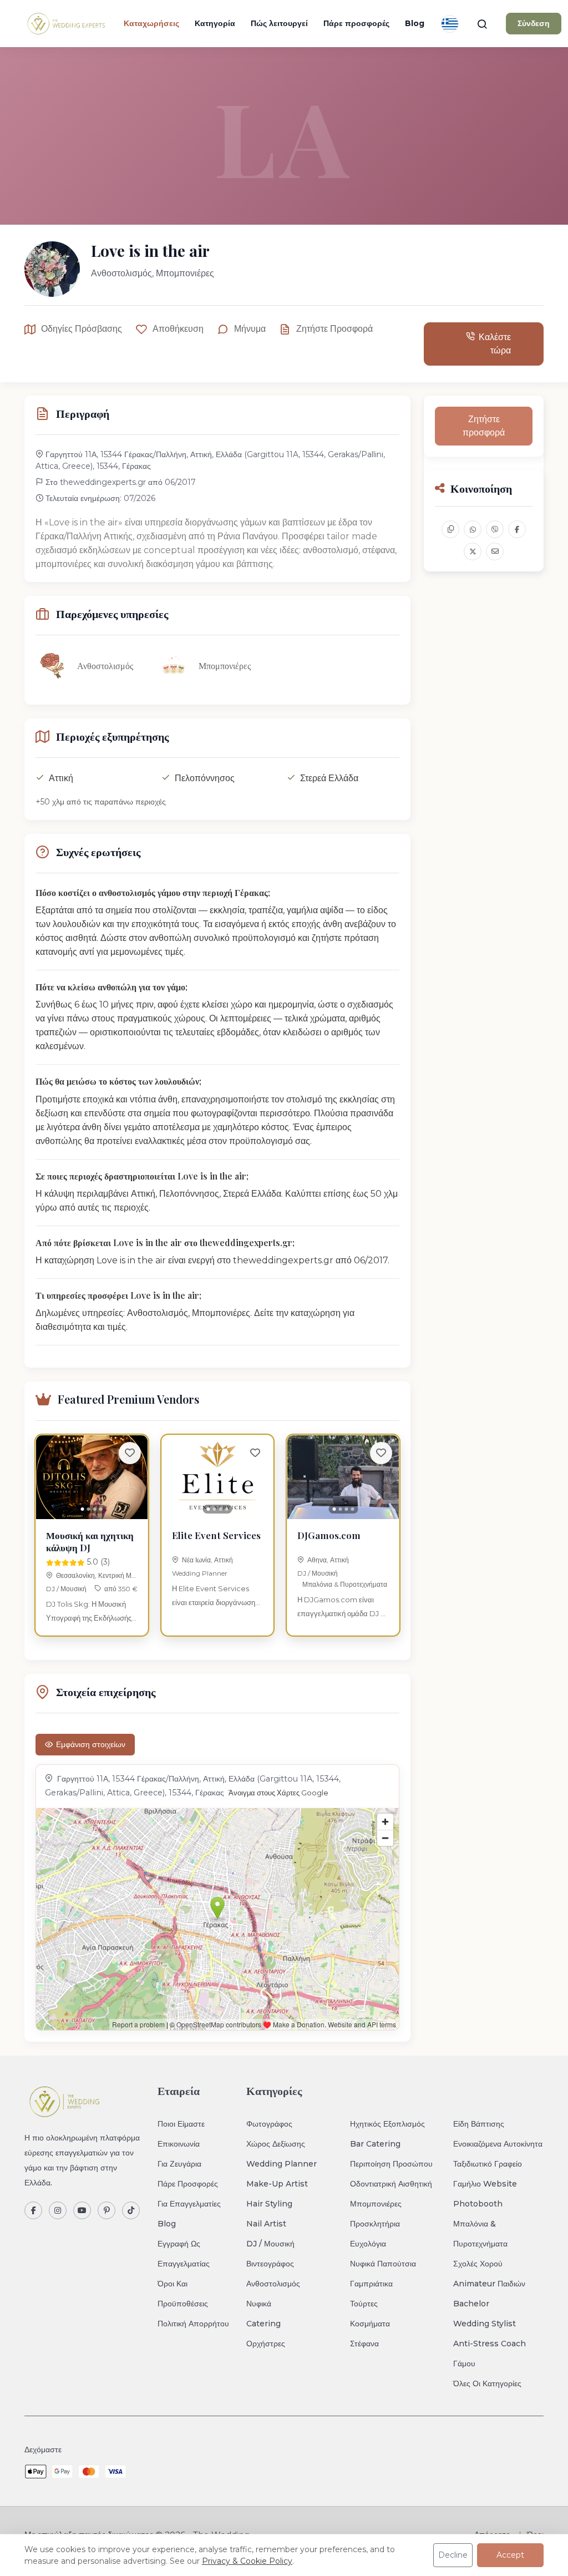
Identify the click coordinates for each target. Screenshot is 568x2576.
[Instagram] (58, 2210)
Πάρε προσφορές (356, 23)
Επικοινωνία (179, 2144)
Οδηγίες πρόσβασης (82, 329)
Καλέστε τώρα (495, 344)
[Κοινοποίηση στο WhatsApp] (473, 529)
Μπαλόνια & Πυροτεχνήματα (345, 1584)
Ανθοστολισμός (273, 2284)
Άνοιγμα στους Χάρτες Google (278, 1793)
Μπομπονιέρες (376, 2204)
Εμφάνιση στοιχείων (91, 1744)
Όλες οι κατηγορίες (487, 2383)
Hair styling (269, 2204)
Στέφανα (364, 2344)
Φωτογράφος (269, 2124)
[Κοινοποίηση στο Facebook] (517, 529)
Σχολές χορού (478, 2264)
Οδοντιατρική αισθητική (391, 2184)
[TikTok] (131, 2210)
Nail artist (266, 2224)
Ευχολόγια (368, 2244)
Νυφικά (259, 2304)
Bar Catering (375, 2144)
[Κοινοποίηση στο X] (473, 551)
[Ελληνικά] (450, 24)
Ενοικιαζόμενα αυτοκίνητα (498, 2144)
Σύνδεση (534, 23)
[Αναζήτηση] (482, 24)
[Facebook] (33, 2210)
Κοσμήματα (370, 2324)
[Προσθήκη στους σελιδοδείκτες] (130, 1453)
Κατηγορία (215, 23)
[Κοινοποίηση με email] (495, 551)
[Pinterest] (106, 2210)
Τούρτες (364, 2304)
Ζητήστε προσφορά (334, 329)
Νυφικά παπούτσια (383, 2264)
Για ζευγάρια (179, 2164)
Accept (510, 2555)
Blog (415, 23)
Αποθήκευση (178, 329)
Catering (263, 2324)
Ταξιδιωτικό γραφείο (488, 2164)
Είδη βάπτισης (479, 2124)
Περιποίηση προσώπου (391, 2164)
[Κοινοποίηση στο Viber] (495, 529)
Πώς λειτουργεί (279, 23)
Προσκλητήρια (375, 2224)
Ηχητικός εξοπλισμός (387, 2124)
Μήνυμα (250, 329)
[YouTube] (82, 2210)
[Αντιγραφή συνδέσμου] (450, 529)
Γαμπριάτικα (371, 2284)
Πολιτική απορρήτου (193, 2324)
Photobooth (478, 2204)
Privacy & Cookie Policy (247, 2561)
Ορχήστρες (266, 2344)
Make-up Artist (277, 2184)
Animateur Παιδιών (489, 2284)
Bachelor (471, 2304)
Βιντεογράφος (270, 2264)
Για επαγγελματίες (189, 2204)
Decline (453, 2555)
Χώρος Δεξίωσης (276, 2144)
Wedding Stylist (485, 2324)
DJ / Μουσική (66, 1589)
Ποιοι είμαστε (181, 2124)
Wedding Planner (200, 1573)
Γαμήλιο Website (485, 2184)
